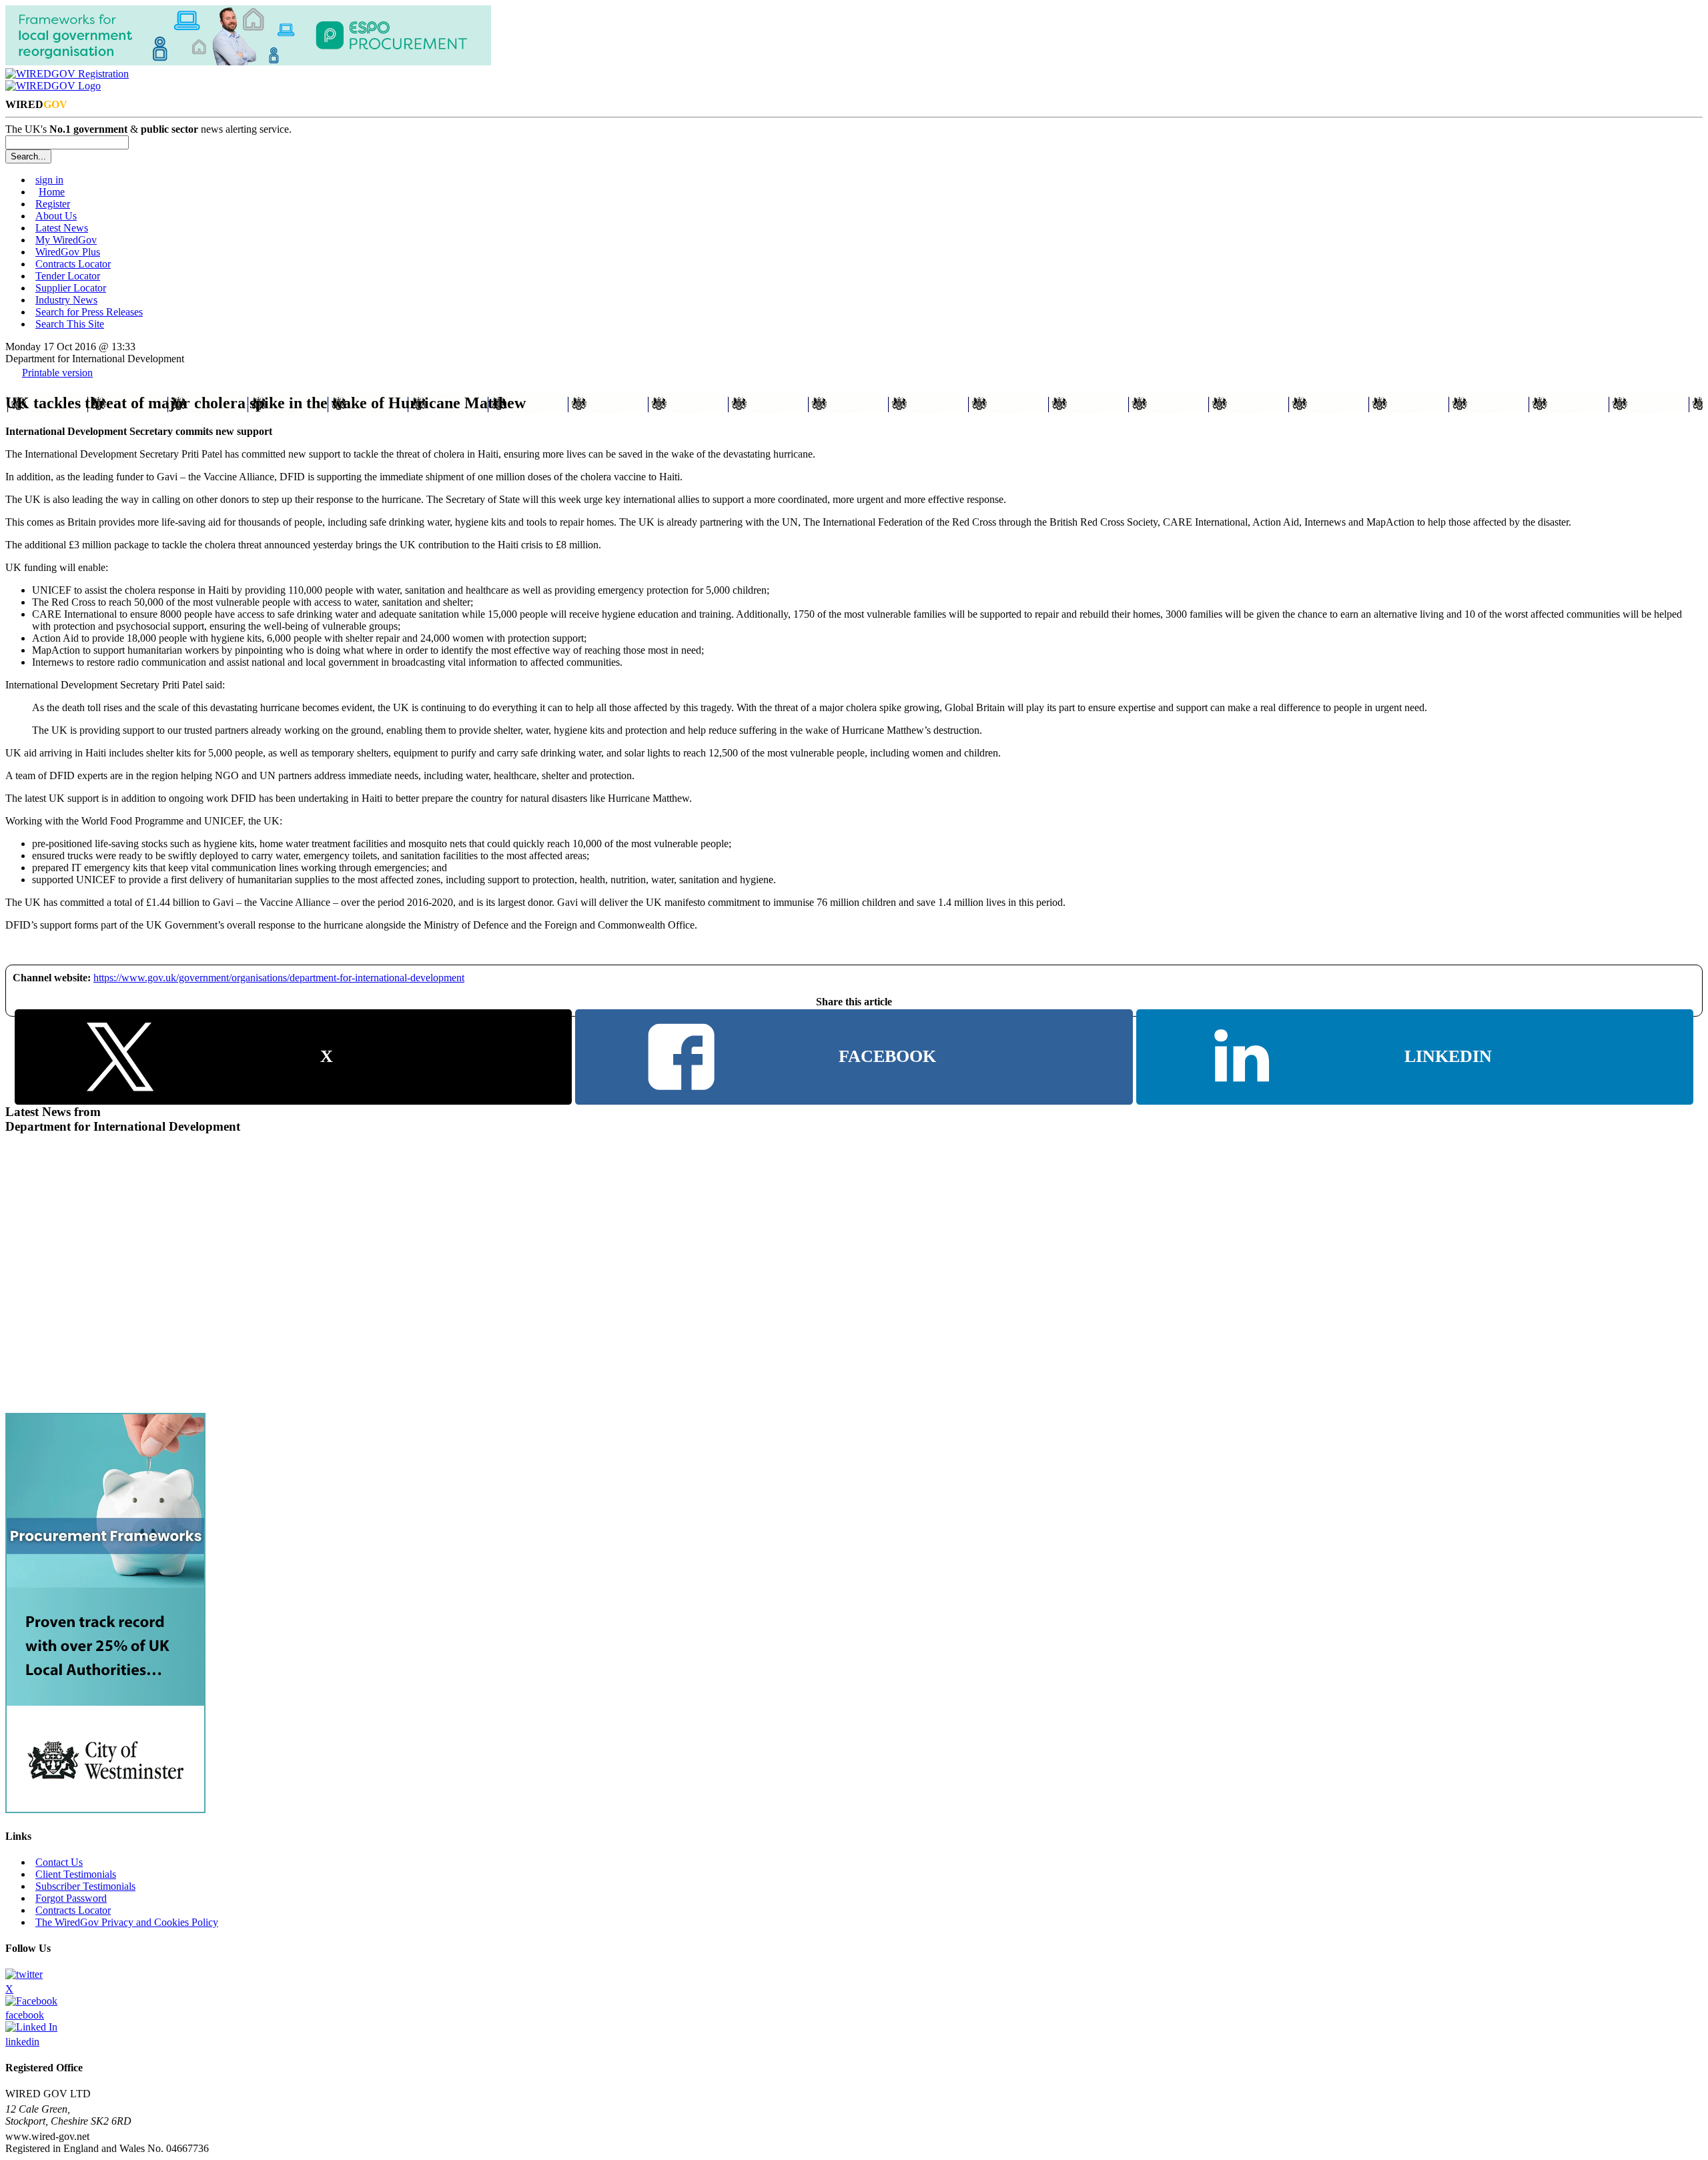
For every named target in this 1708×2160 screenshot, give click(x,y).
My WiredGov (66, 240)
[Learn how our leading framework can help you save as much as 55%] (105, 1809)
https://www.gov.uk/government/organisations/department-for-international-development (279, 978)
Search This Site (70, 324)
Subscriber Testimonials (85, 1886)
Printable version (57, 373)
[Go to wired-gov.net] (53, 86)
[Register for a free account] (67, 74)
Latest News (62, 228)
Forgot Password (71, 1898)
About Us (56, 216)
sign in (49, 180)
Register (53, 204)
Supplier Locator (71, 288)
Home (52, 192)
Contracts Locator (73, 264)
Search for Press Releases (89, 312)
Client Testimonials (76, 1874)
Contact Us (59, 1862)
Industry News (66, 300)
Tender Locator (68, 276)
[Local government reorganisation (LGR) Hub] (248, 62)
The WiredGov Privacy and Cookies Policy (127, 1922)
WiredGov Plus (68, 252)
